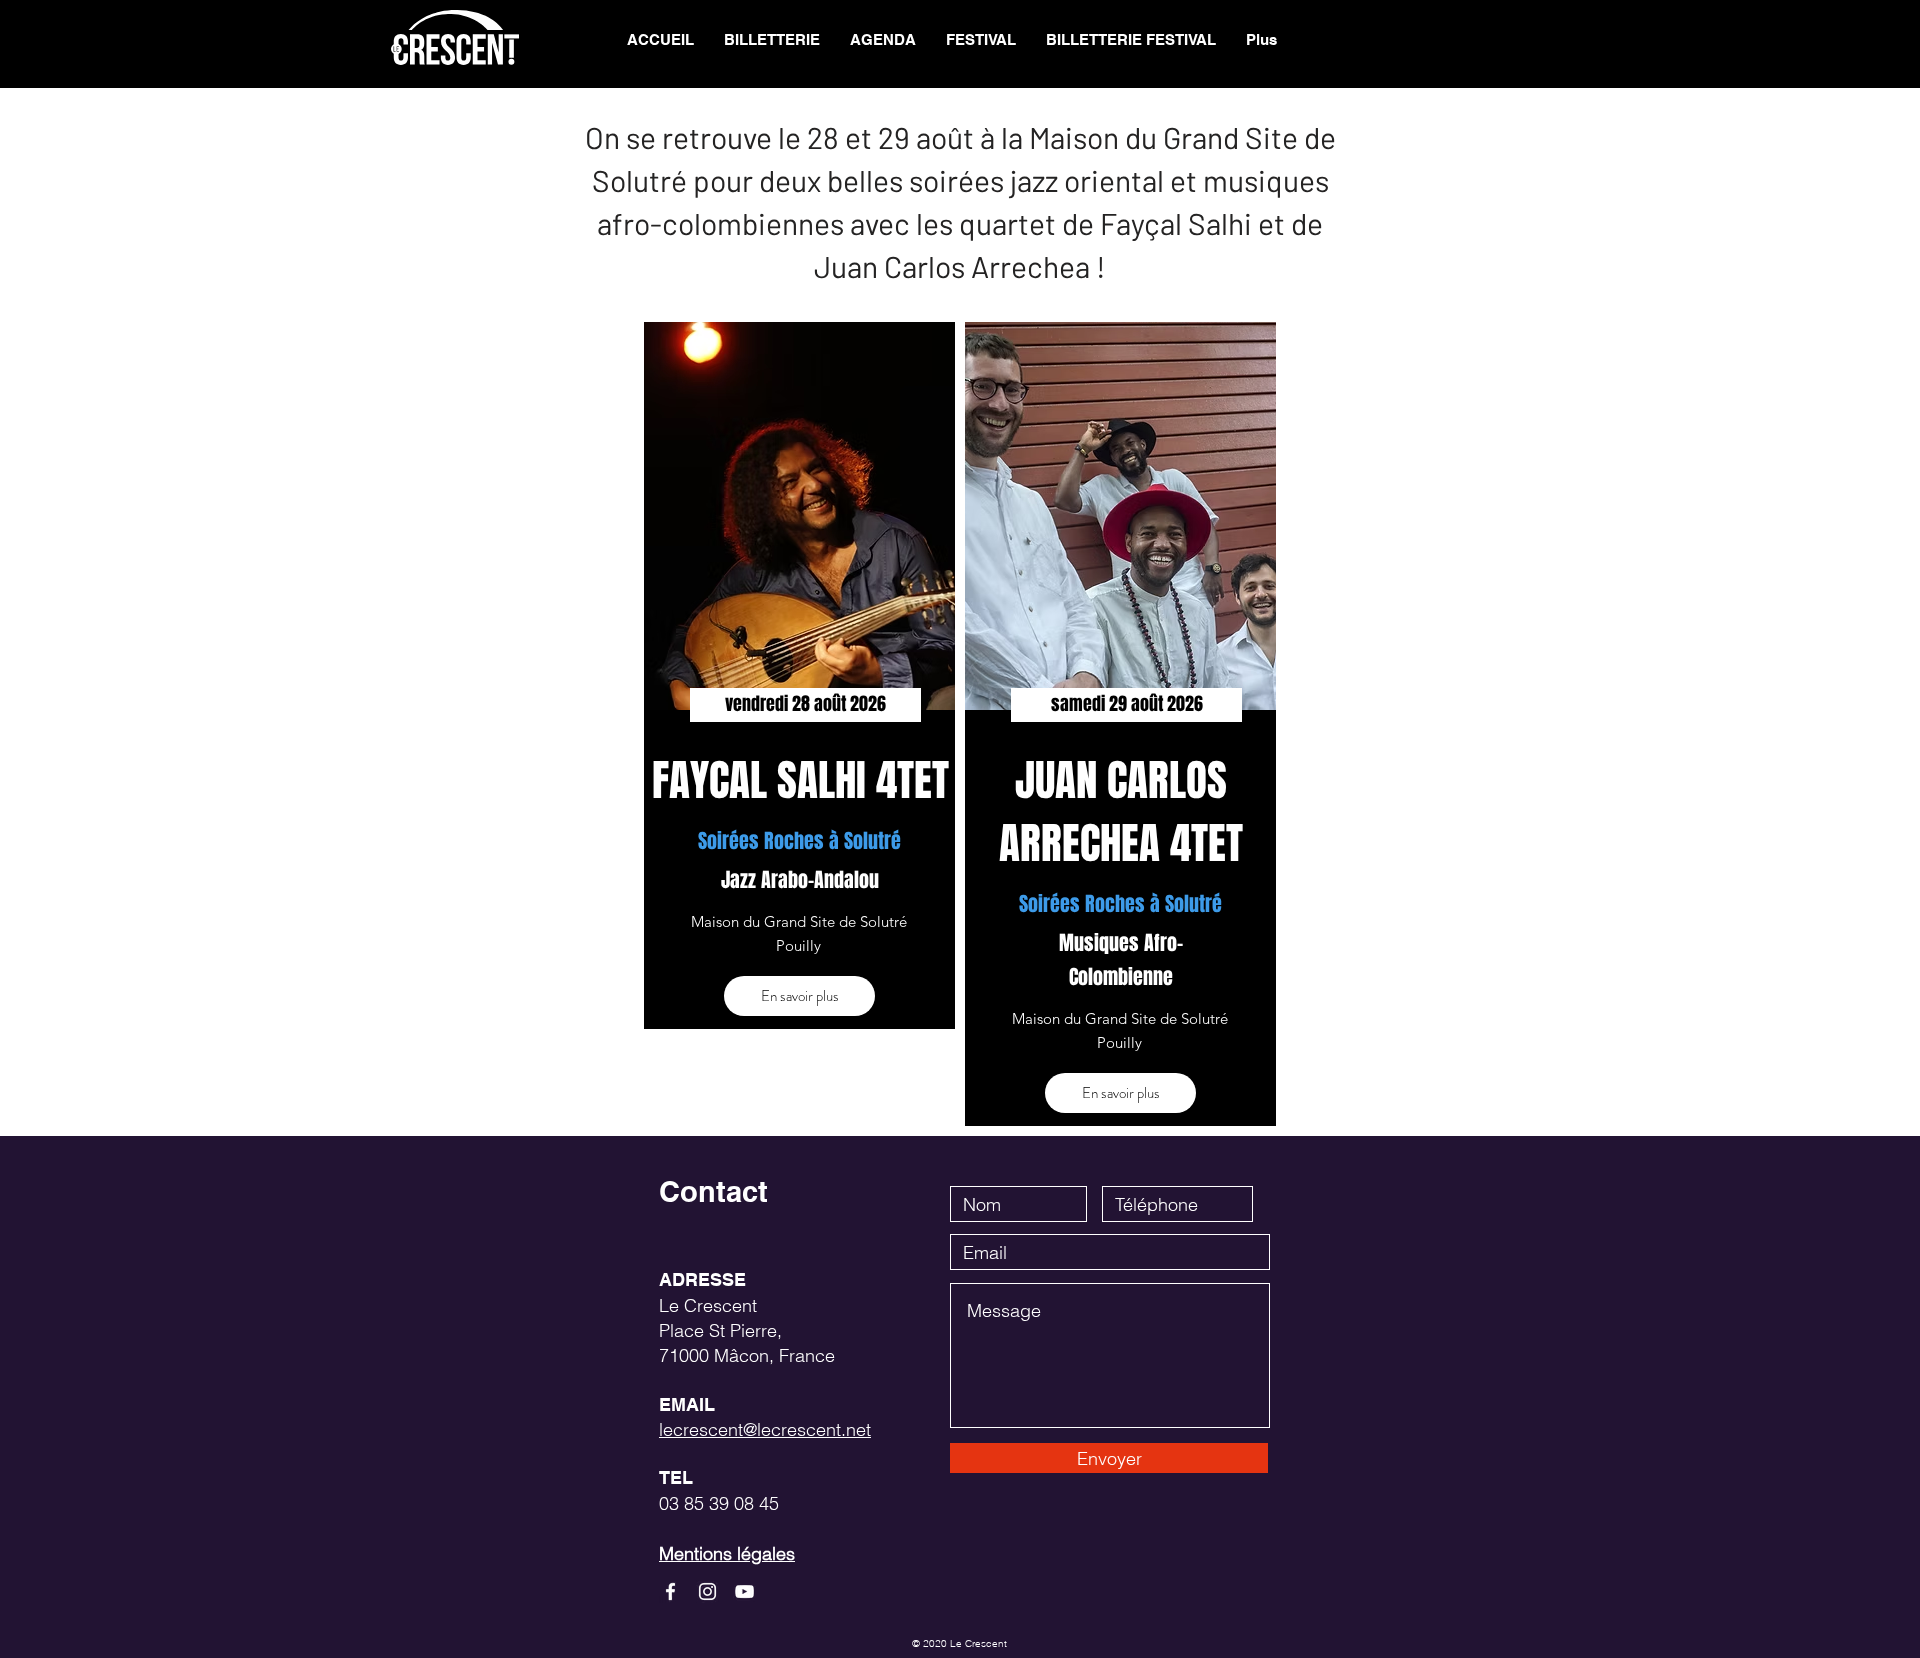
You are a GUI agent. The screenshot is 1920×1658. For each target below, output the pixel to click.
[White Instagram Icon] (707, 1591)
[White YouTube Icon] (744, 1591)
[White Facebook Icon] (670, 1591)
